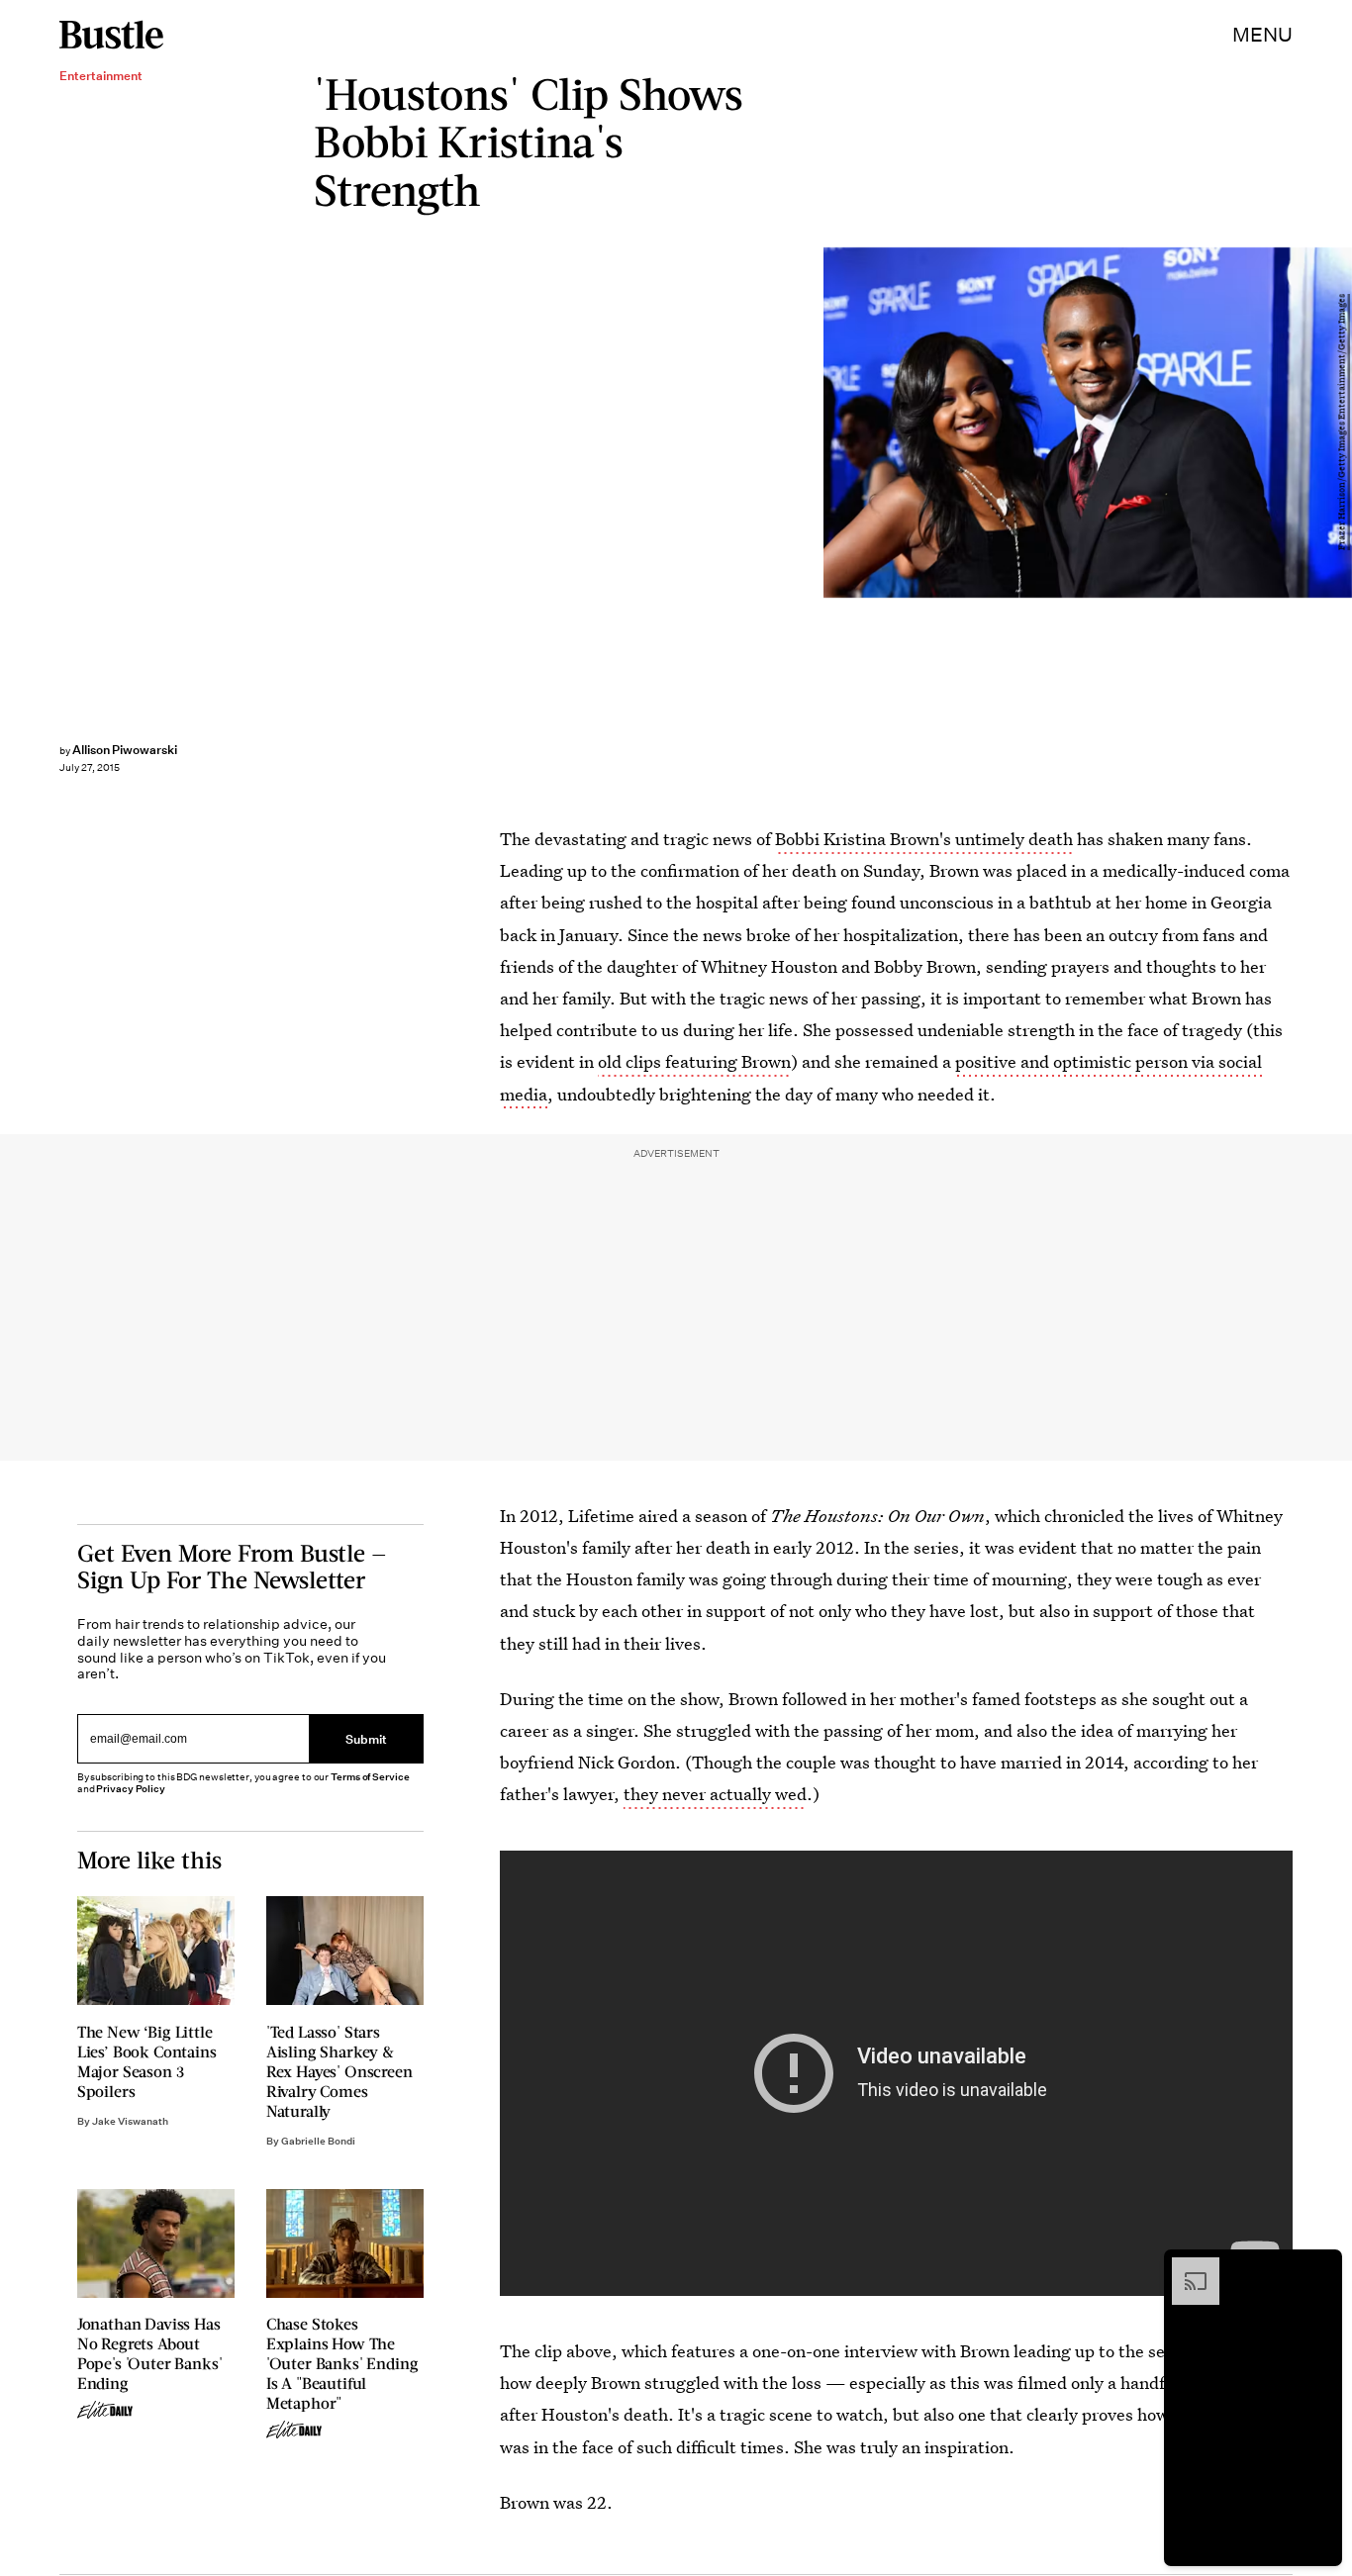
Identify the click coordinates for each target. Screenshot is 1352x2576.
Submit (366, 1738)
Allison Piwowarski (125, 750)
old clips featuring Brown (694, 1061)
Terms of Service (370, 1777)
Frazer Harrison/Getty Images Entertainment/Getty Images (1342, 423)
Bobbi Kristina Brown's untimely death (924, 839)
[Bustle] (111, 35)
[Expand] (1186, 2267)
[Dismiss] (1320, 2267)
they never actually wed (715, 1794)
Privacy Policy (131, 1789)
